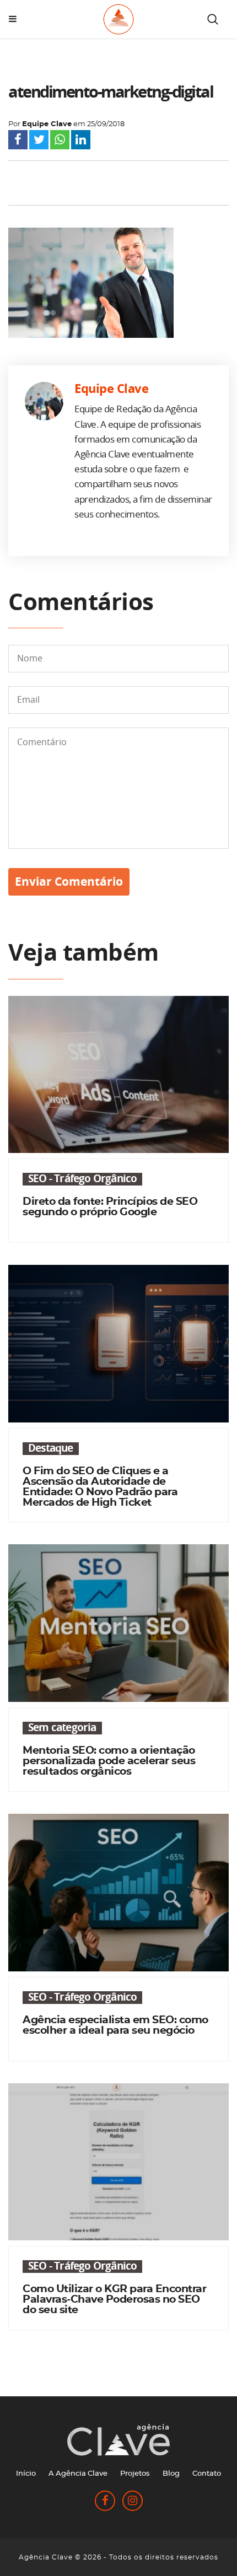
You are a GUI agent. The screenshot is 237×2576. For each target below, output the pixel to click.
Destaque (51, 1449)
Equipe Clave (47, 124)
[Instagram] (133, 2502)
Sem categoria (62, 1728)
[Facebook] (106, 2502)
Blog (171, 2474)
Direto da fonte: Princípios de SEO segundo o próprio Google (110, 1207)
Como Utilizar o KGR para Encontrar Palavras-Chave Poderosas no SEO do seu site (114, 2300)
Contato (207, 2474)
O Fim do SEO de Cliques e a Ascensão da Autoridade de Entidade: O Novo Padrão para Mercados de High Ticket (100, 1487)
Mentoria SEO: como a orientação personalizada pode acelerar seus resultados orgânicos (109, 1761)
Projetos (135, 2474)
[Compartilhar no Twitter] (39, 142)
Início (26, 2474)
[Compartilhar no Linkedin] (81, 142)
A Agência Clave (78, 2474)
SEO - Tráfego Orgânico (82, 1179)
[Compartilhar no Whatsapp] (60, 142)
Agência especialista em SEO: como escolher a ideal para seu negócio (115, 2025)
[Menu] (13, 19)
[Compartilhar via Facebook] (18, 142)
